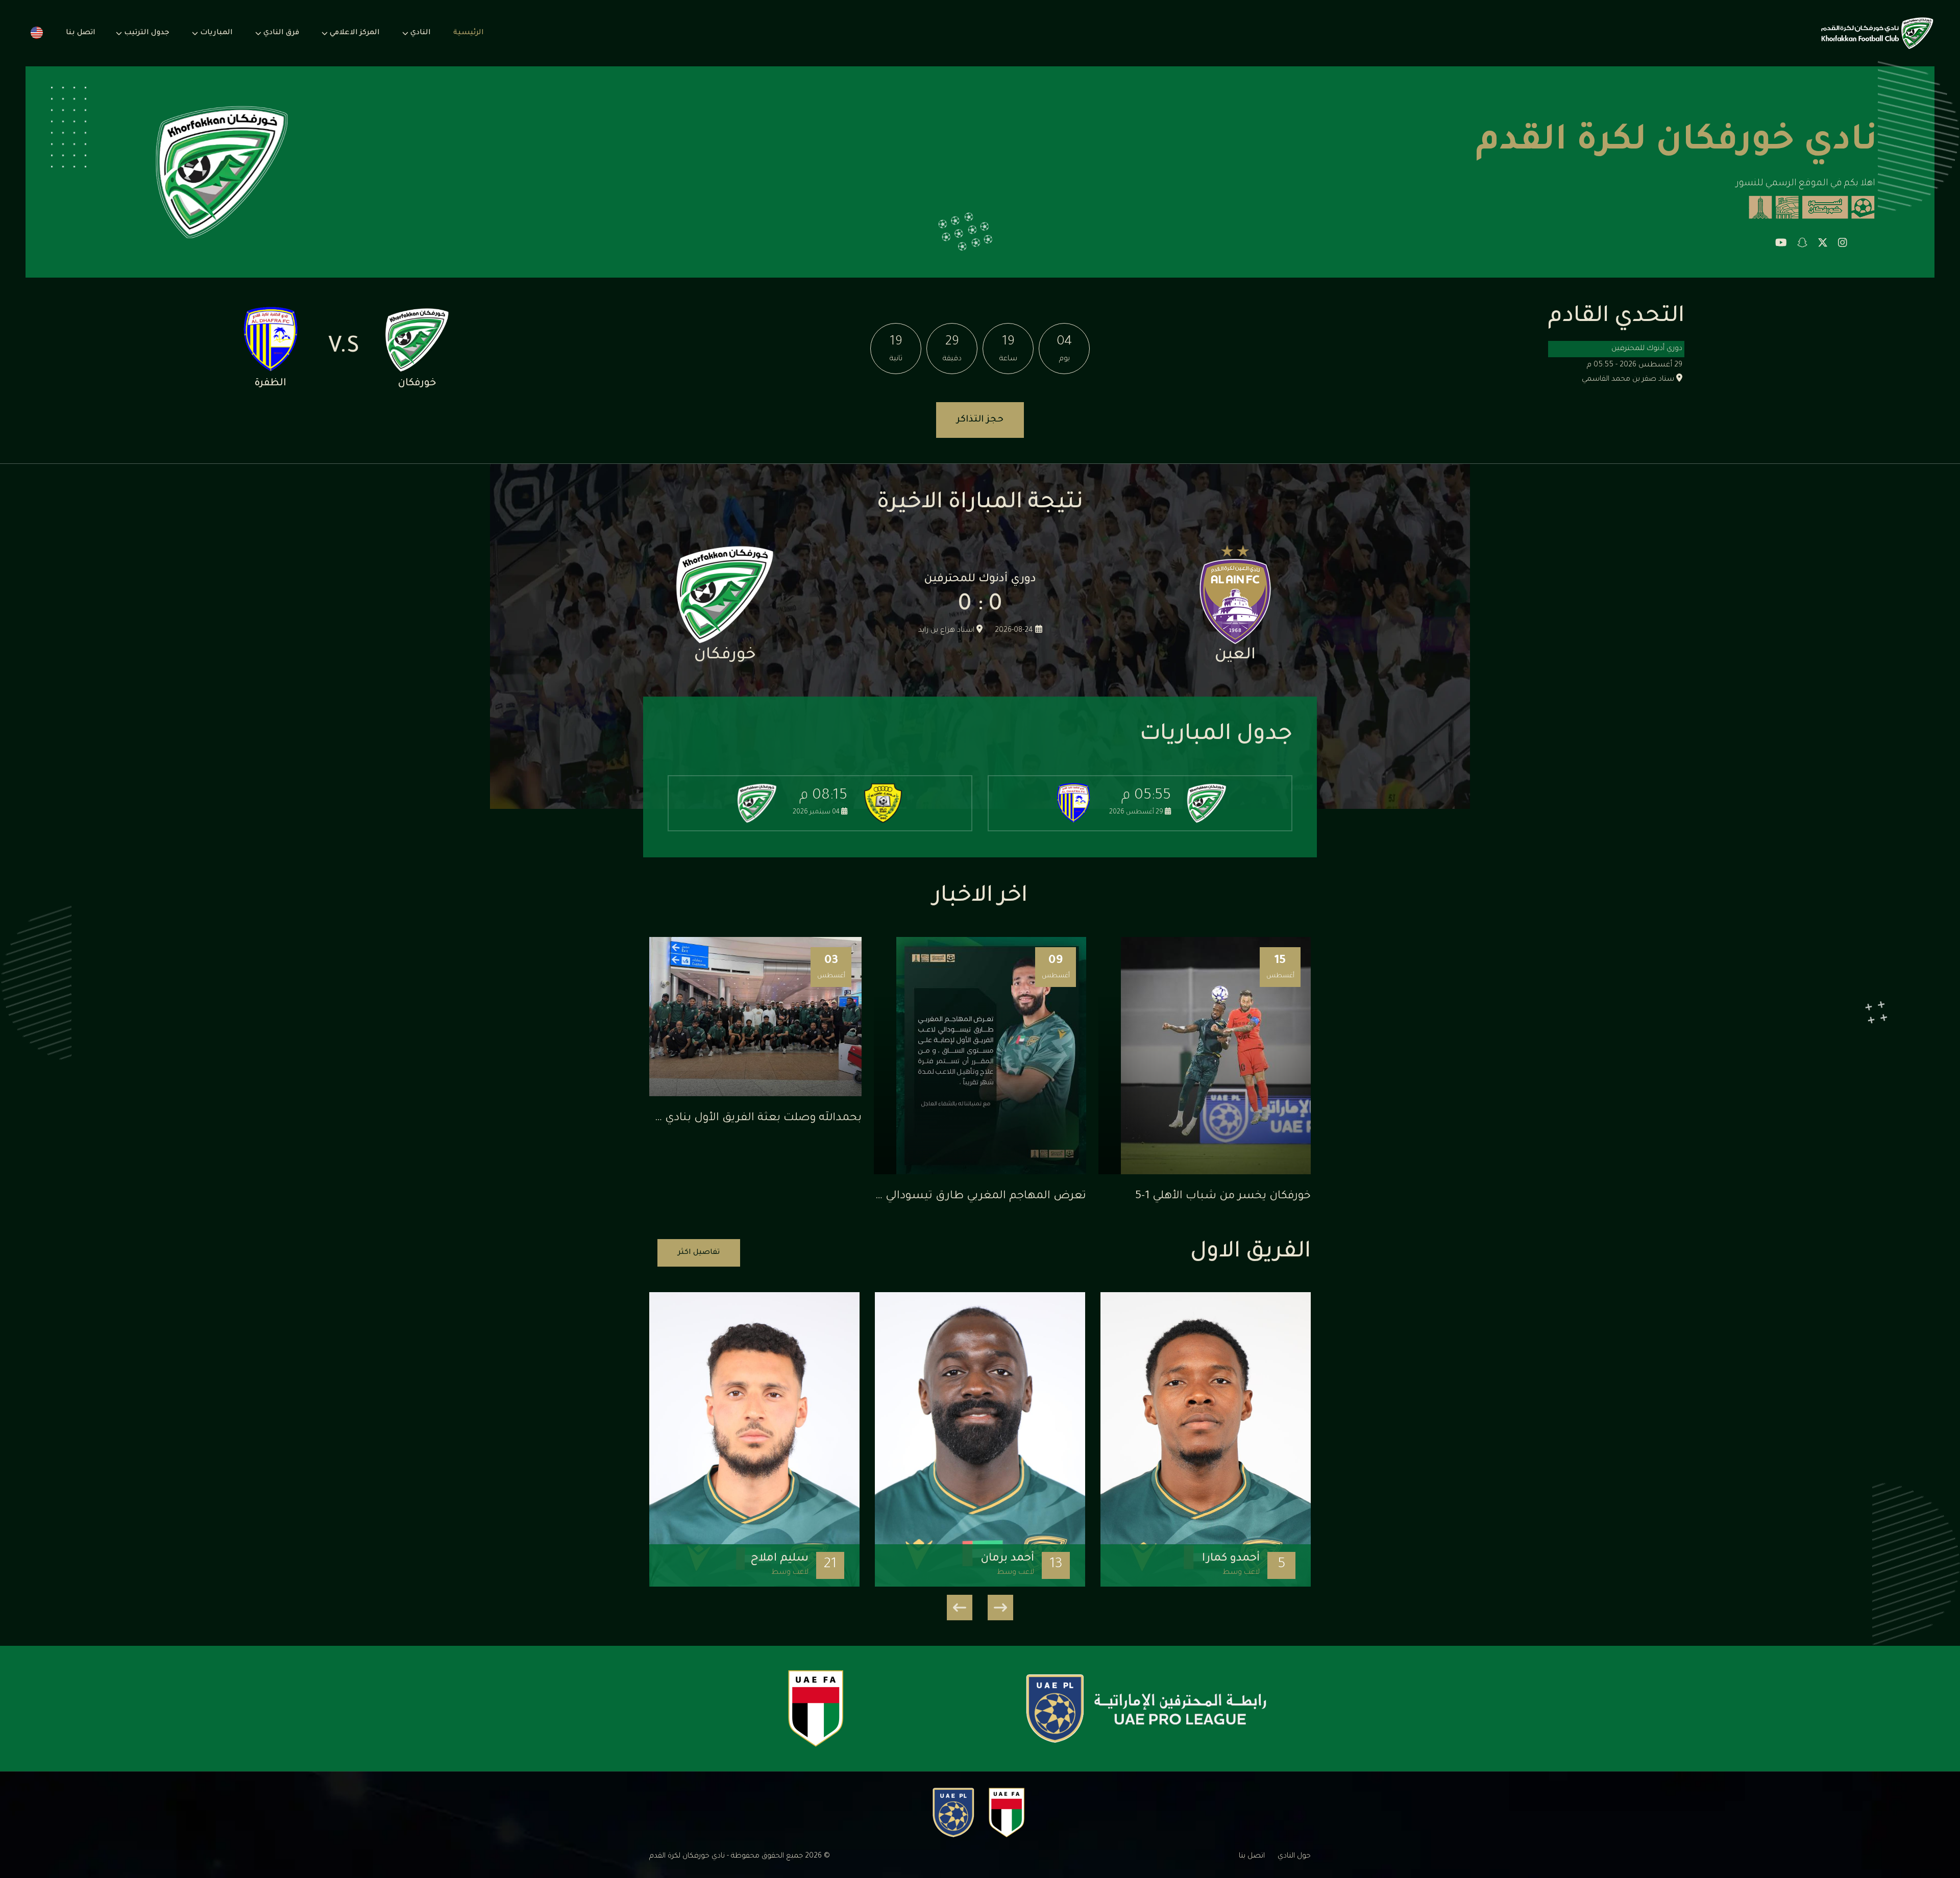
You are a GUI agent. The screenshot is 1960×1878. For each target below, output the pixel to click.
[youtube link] (1781, 244)
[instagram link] (1843, 244)
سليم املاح (779, 1559)
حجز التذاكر (980, 420)
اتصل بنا (81, 33)
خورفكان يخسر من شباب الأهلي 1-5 (1223, 1197)
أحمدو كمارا (1231, 1559)
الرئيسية (469, 33)
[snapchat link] (1802, 244)
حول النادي (1294, 1857)
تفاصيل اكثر (699, 1253)
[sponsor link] (1146, 1709)
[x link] (1823, 244)
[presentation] (1000, 1608)
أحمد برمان (1007, 1559)
